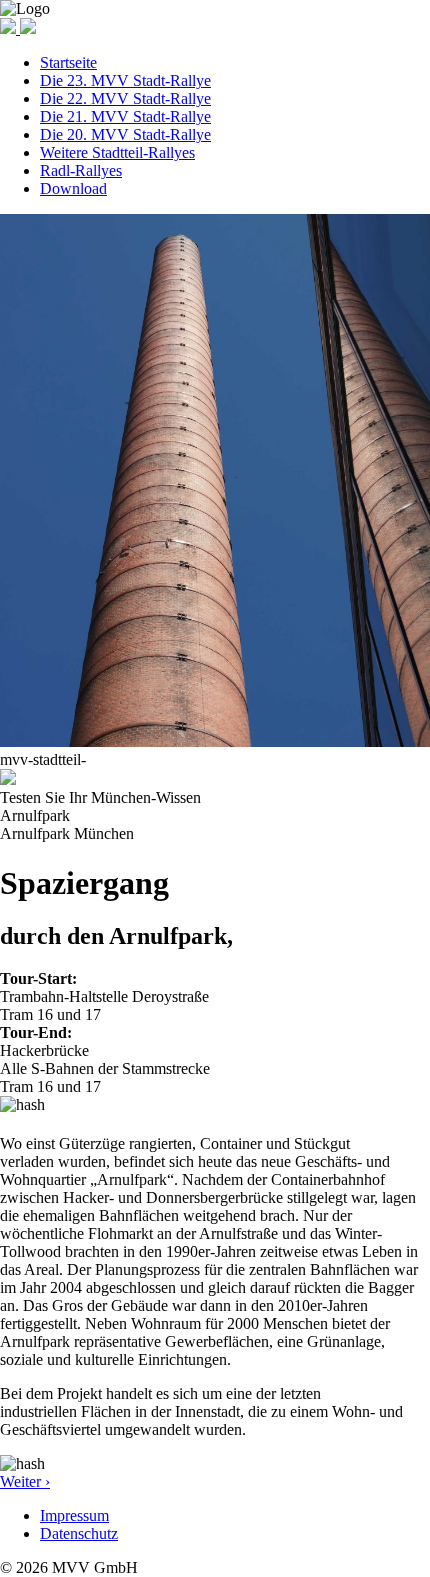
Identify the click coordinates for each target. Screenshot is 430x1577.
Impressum (74, 1515)
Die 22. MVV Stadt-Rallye (125, 98)
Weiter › (25, 1481)
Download (73, 188)
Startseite (68, 62)
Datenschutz (79, 1533)
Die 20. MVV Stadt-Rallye (125, 134)
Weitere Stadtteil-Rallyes (117, 152)
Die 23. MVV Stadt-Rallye (125, 80)
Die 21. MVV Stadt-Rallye (125, 116)
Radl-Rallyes (81, 170)
